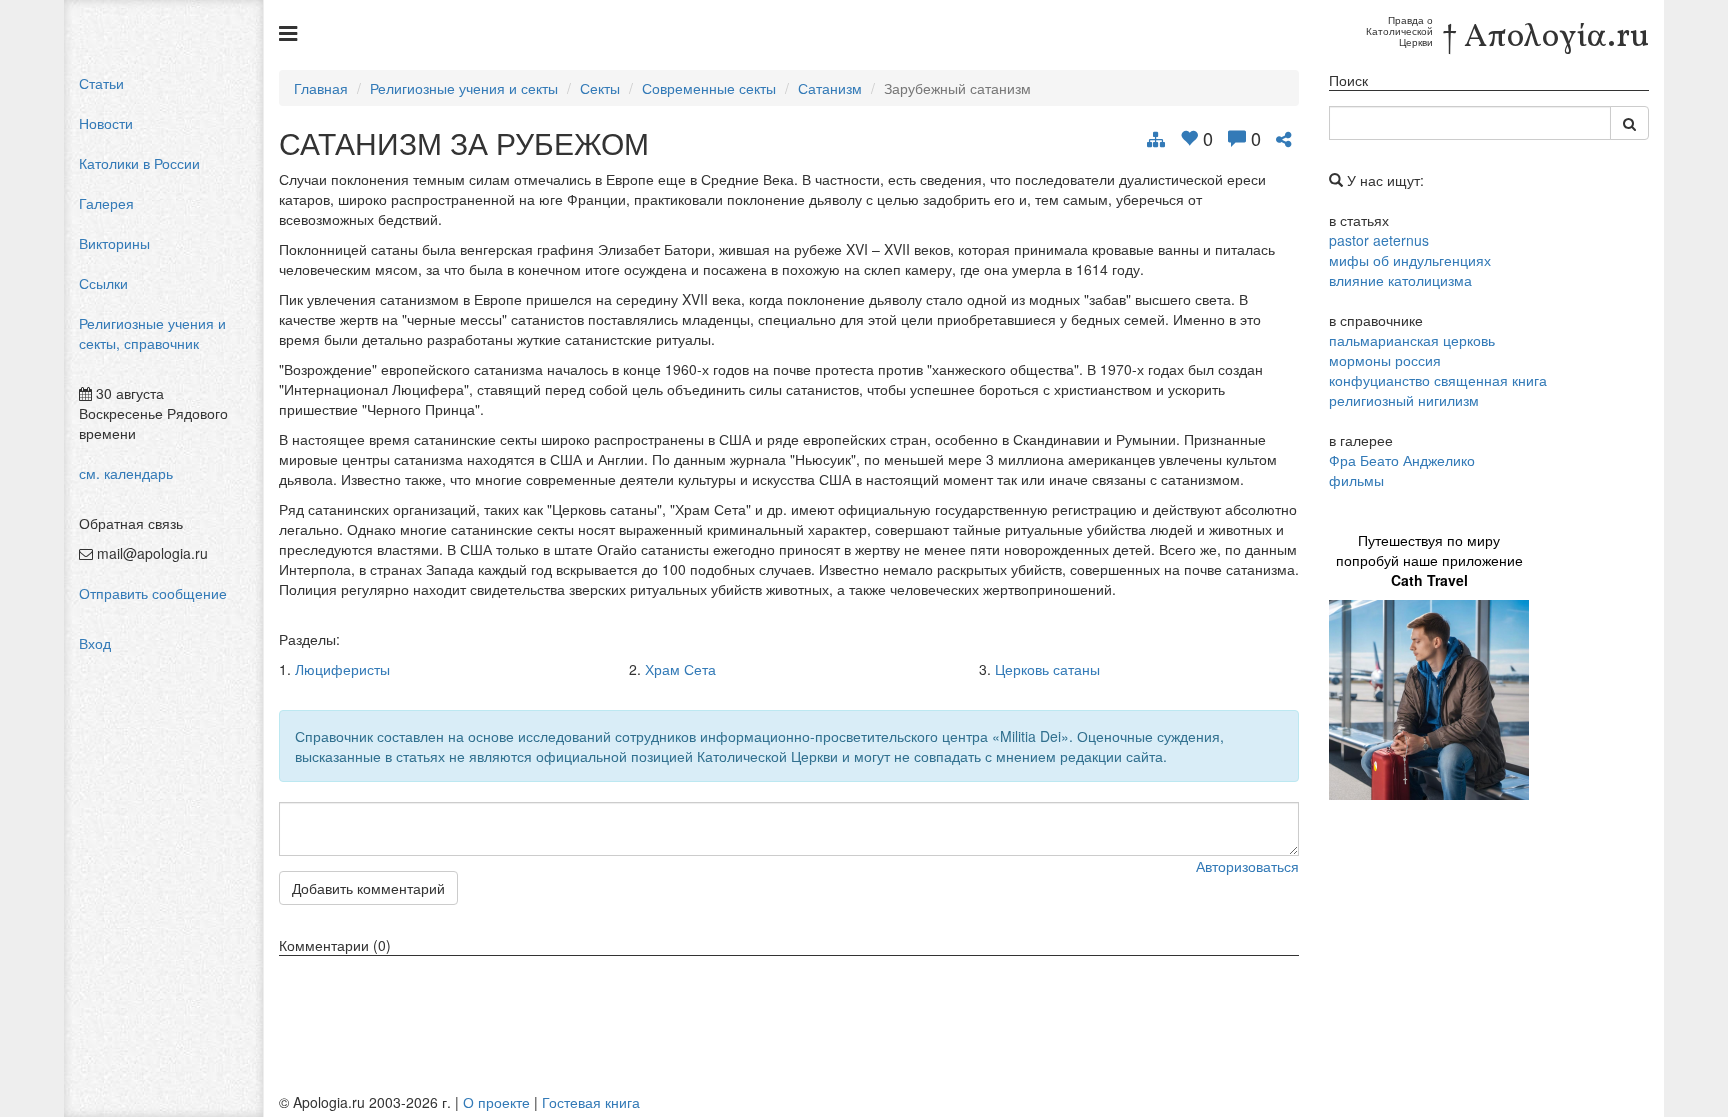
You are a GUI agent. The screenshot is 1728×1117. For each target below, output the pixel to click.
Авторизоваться (1247, 866)
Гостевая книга (591, 1102)
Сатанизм (830, 88)
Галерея (106, 203)
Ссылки (103, 283)
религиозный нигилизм (1404, 400)
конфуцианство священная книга (1438, 380)
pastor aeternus (1379, 240)
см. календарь (126, 473)
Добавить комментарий (368, 888)
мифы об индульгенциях (1410, 260)
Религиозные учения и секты (464, 88)
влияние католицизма (1400, 280)
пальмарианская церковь (1412, 340)
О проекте (496, 1102)
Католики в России (139, 163)
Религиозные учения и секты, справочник (152, 333)
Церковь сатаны (1047, 669)
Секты (600, 88)
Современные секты (709, 88)
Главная (321, 88)
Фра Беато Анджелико (1402, 460)
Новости (106, 123)
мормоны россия (1385, 360)
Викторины (114, 243)
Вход (95, 643)
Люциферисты (342, 669)
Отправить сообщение (153, 593)
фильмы (1356, 480)
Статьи (101, 83)
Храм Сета (680, 669)
